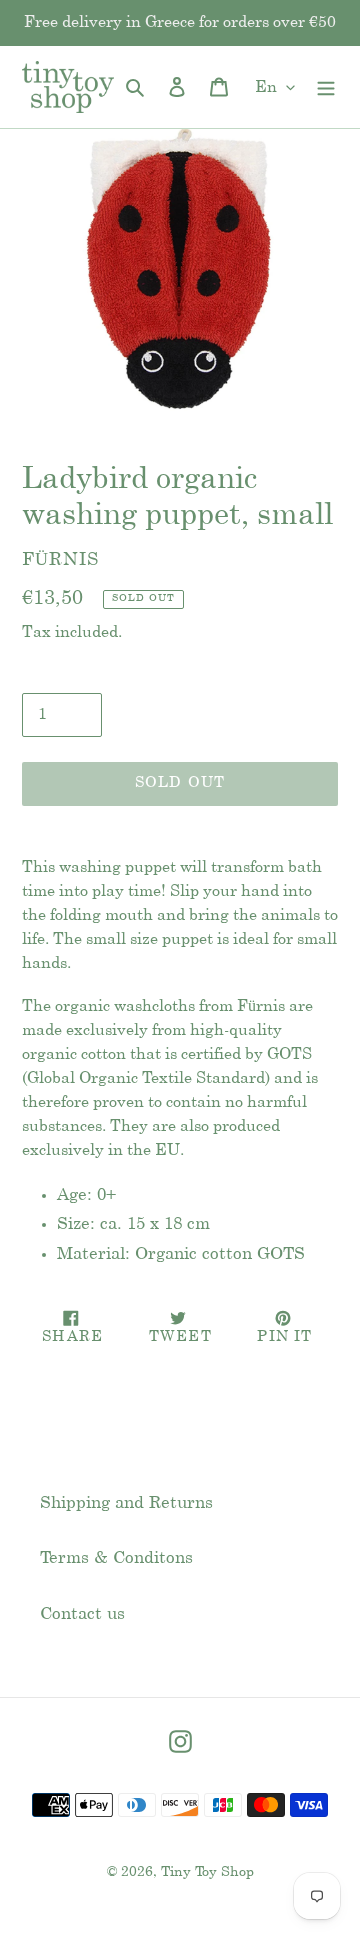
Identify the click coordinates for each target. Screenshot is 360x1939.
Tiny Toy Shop (207, 1872)
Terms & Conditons (116, 1558)
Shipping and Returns (126, 1503)
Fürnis (60, 560)
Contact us (82, 1614)
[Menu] (326, 87)
